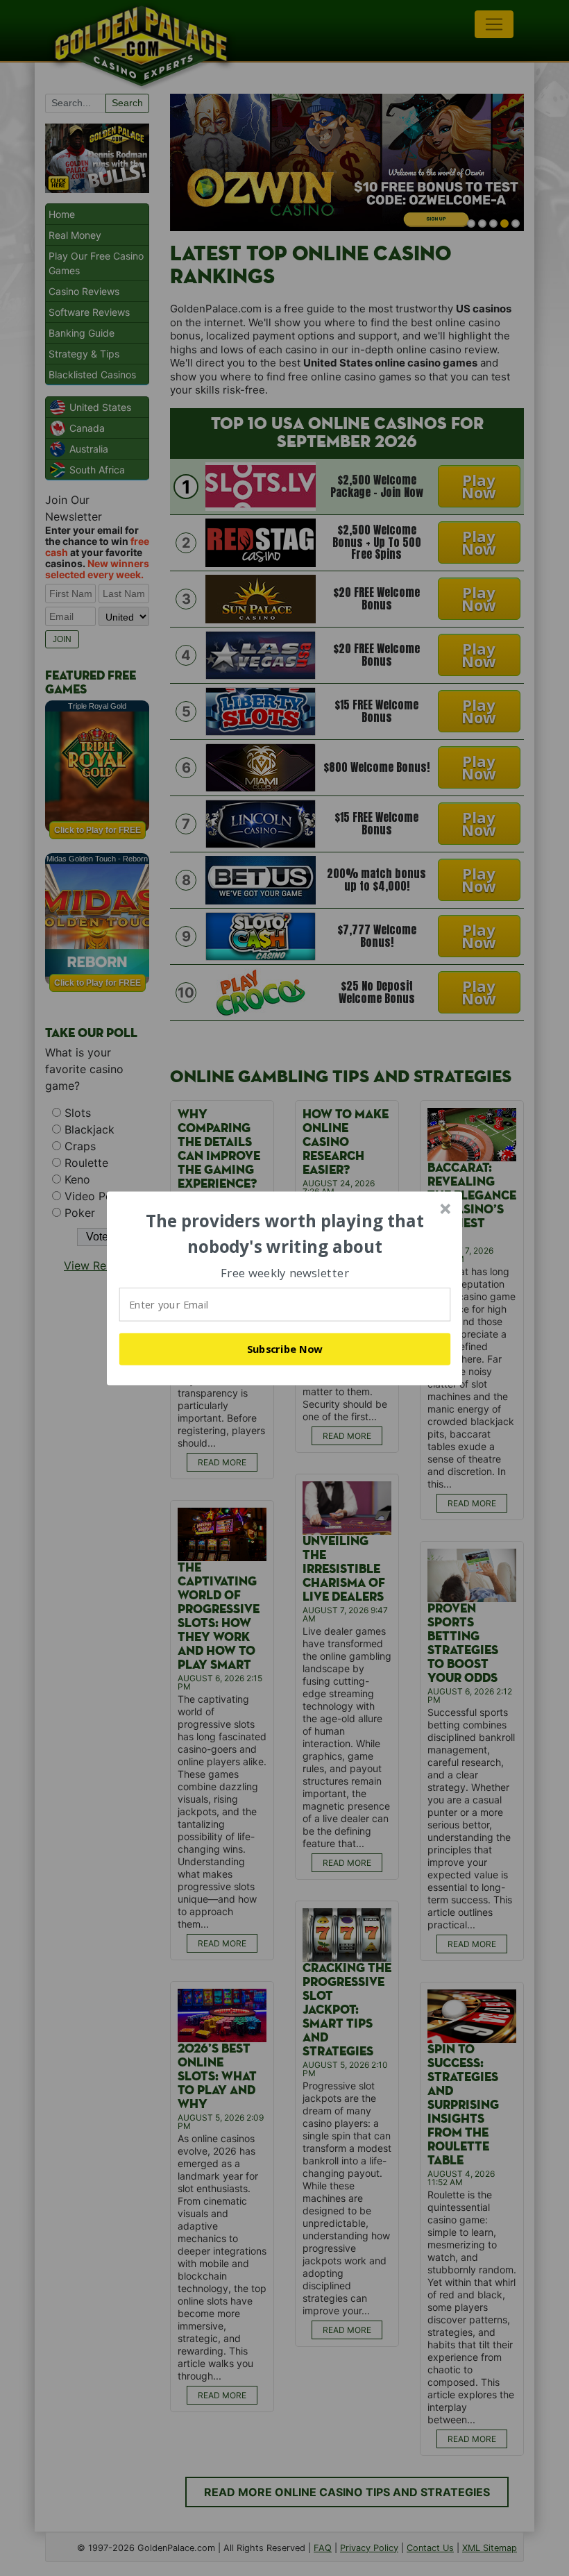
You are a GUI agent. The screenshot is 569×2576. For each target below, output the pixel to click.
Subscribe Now (285, 1349)
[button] (285, 1234)
